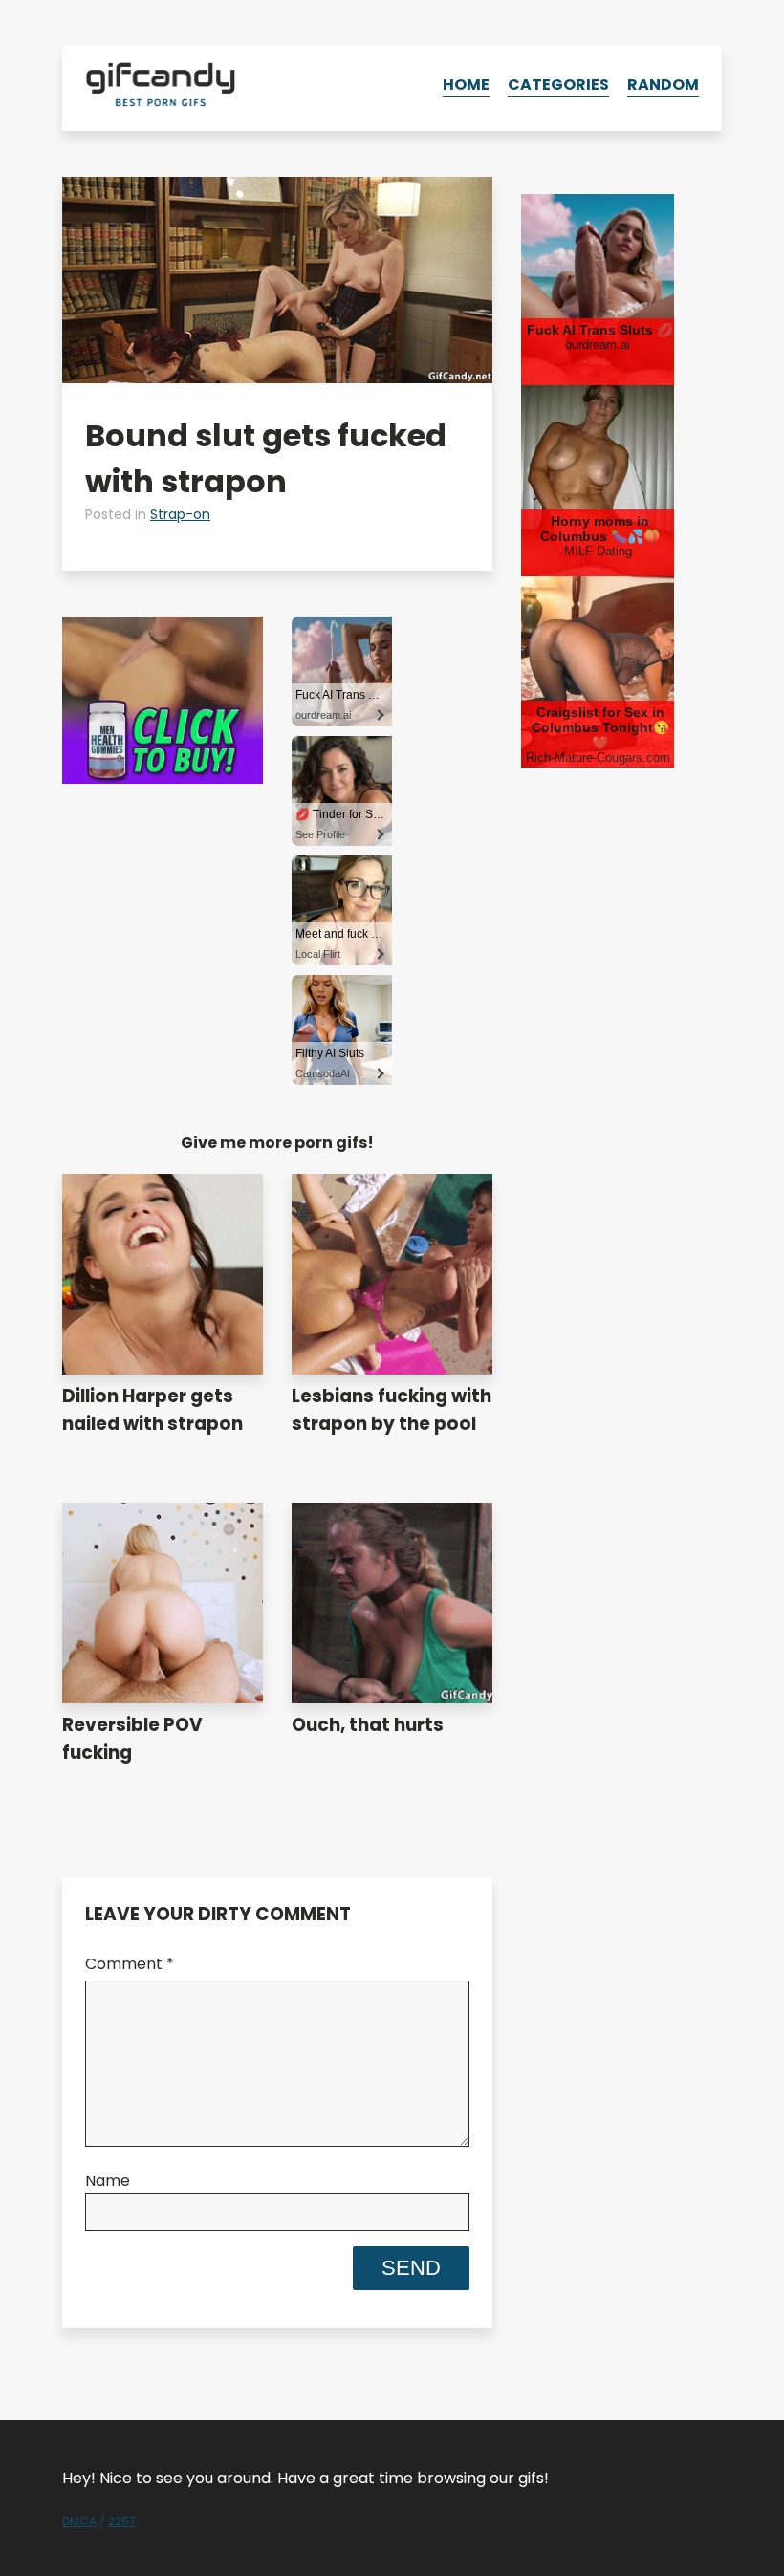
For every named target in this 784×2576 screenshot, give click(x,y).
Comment (130, 1964)
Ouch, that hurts (368, 1725)
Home (466, 85)
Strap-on (180, 514)
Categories (558, 85)
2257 (122, 2521)
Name (108, 2181)
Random (663, 85)
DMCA (79, 2521)
